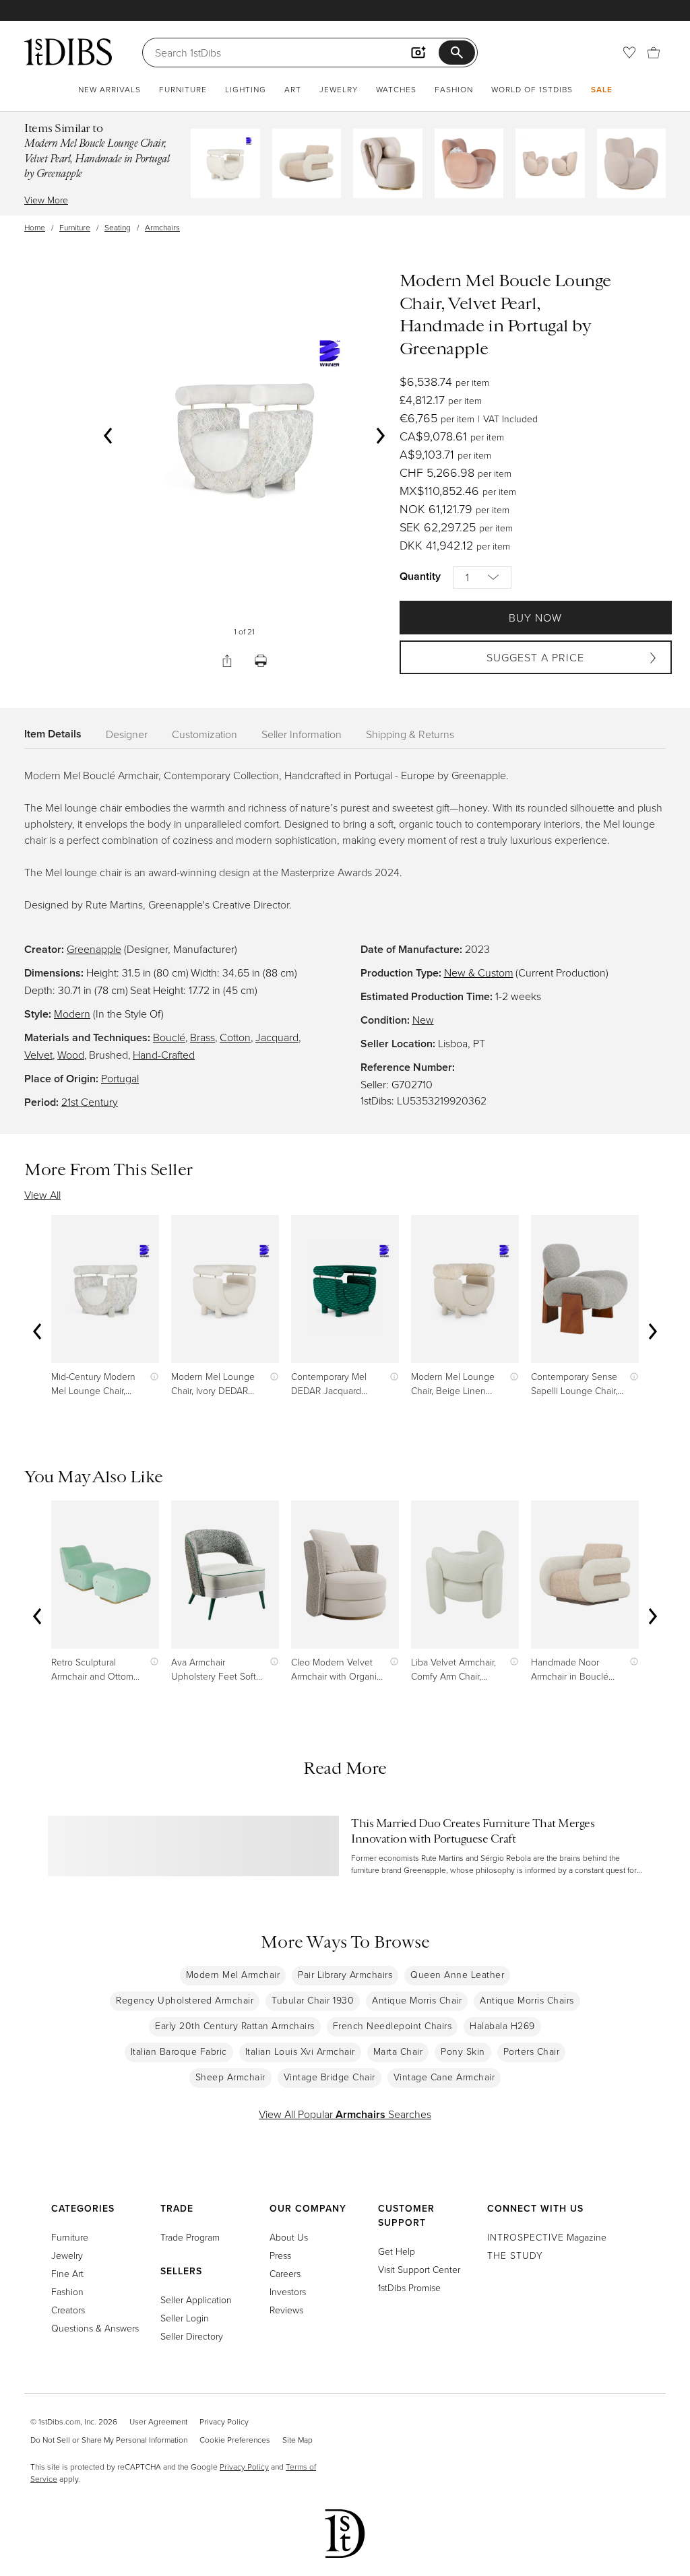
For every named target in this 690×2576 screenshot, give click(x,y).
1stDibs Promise (409, 2287)
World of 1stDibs (532, 89)
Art (293, 89)
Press (280, 2255)
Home (35, 227)
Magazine (547, 2237)
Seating (118, 227)
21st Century (90, 1102)
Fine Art (67, 2273)
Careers (285, 2273)
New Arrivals (109, 89)
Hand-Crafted (164, 1055)
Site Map (297, 2440)
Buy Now (535, 618)
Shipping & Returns (410, 734)
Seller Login (185, 2318)
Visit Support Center (419, 2269)
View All (42, 1195)
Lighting (246, 89)
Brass (202, 1037)
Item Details (53, 734)
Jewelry (339, 89)
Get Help (397, 2251)
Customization (205, 734)
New (423, 1020)
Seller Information (302, 734)
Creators (68, 2310)
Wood (71, 1055)
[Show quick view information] (151, 1376)
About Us (289, 2237)
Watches (396, 89)
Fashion (454, 89)
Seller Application (196, 2300)
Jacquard (277, 1037)
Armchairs (162, 227)
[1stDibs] (68, 52)
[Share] (227, 661)
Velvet (38, 1055)
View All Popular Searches (345, 2114)
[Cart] (654, 53)
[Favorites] (629, 53)
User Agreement (158, 2421)
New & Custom (479, 972)
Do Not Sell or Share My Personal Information (109, 2440)
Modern (72, 1014)
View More (46, 200)
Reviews (286, 2310)
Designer (127, 734)
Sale (602, 89)
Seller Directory (192, 2336)
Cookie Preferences (235, 2440)
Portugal (120, 1078)
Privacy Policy (224, 2421)
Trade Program (190, 2237)
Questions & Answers (95, 2328)
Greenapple (94, 949)
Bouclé (169, 1037)
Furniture (183, 89)
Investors (288, 2291)
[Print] (261, 661)
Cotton (235, 1037)
